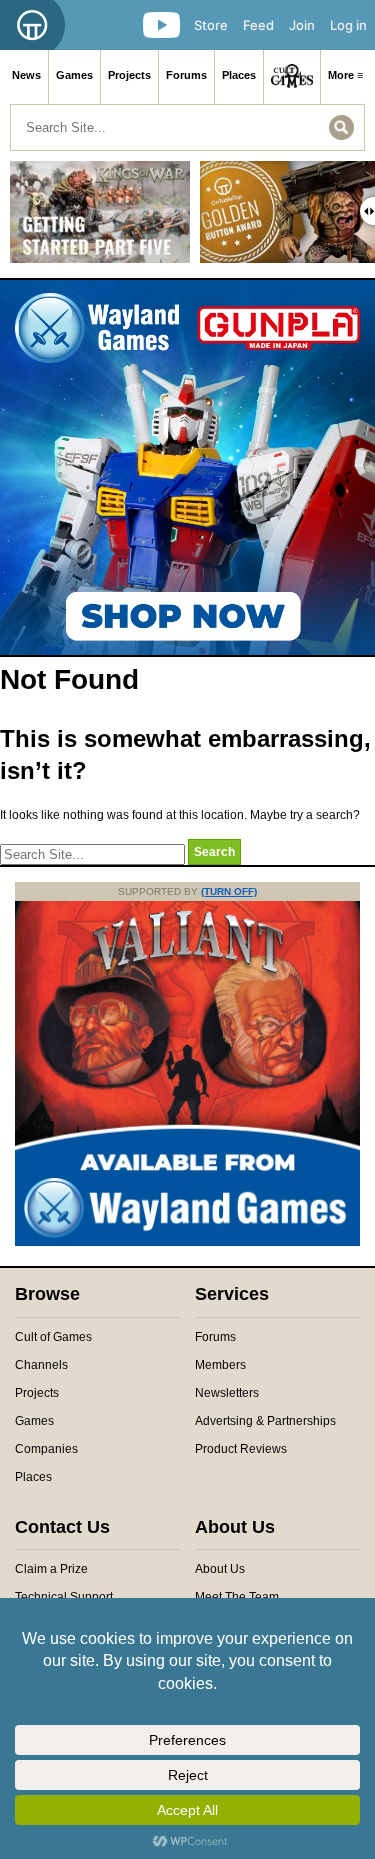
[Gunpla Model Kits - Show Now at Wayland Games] (187, 467)
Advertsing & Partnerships (265, 1421)
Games (74, 75)
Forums (186, 75)
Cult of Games (53, 1337)
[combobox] (187, 127)
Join (302, 25)
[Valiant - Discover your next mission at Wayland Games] (187, 1242)
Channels (41, 1365)
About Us (220, 1569)
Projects (129, 75)
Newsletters (227, 1393)
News (26, 75)
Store (211, 25)
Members (220, 1365)
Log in (348, 25)
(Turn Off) (229, 891)
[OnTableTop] (32, 25)
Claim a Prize (51, 1569)
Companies (46, 1449)
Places (239, 75)
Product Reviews (241, 1449)
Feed (258, 25)
